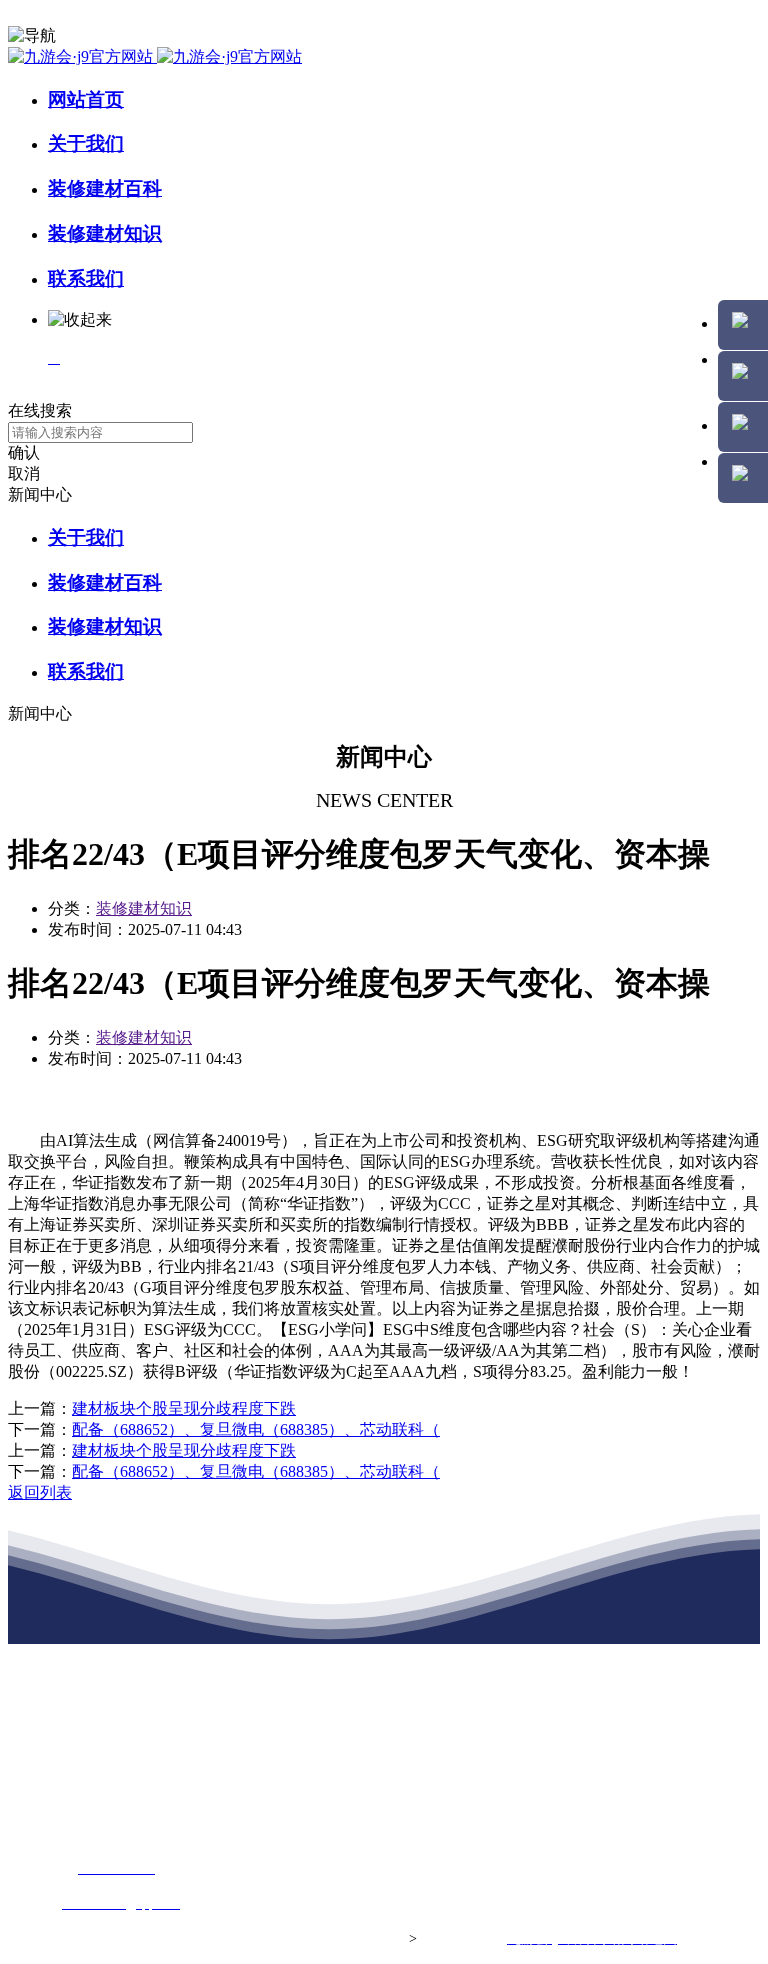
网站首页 (86, 99)
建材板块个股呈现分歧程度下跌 (184, 1408)
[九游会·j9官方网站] (155, 56)
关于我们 (86, 143)
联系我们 (86, 278)
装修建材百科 (105, 188)
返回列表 (40, 1492)
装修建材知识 (105, 233)
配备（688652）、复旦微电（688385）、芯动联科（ (256, 1429)
